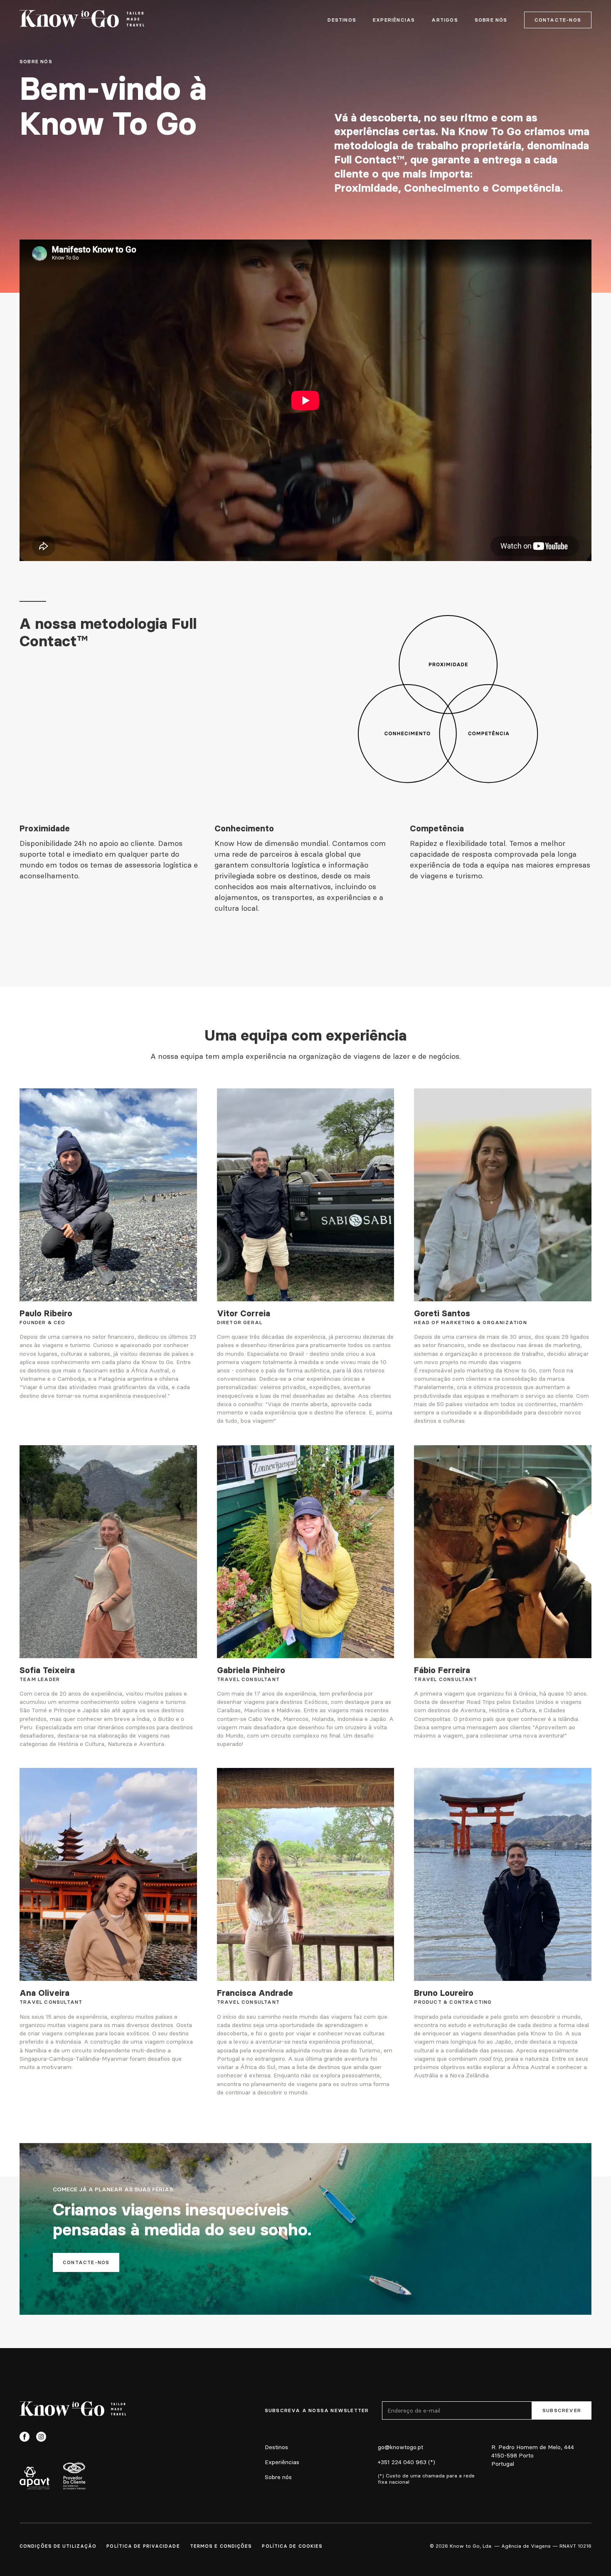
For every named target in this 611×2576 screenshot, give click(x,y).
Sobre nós (278, 2477)
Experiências (394, 20)
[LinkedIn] (58, 2437)
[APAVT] (34, 2478)
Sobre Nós (491, 20)
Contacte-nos (558, 20)
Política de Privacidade (143, 2546)
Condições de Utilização (58, 2546)
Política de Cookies (292, 2546)
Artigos (445, 20)
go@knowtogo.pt (400, 2447)
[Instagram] (41, 2437)
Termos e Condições (221, 2546)
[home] (82, 20)
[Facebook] (25, 2437)
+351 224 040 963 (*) (407, 2462)
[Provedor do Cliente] (74, 2475)
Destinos (342, 20)
